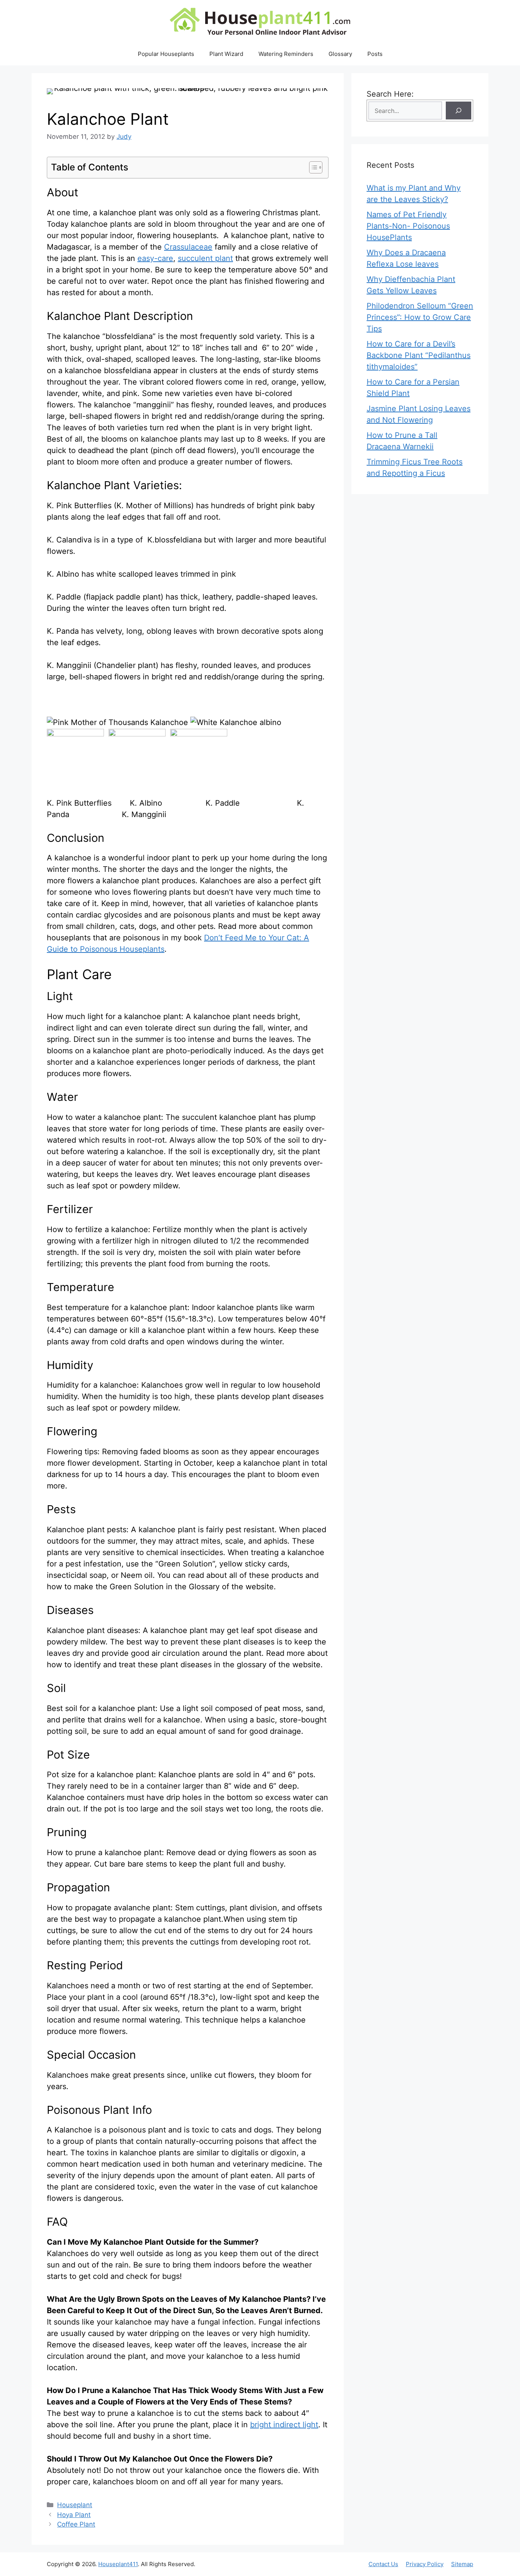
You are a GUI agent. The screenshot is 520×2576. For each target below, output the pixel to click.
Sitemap (462, 2564)
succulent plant (205, 258)
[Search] (459, 111)
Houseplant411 (118, 2564)
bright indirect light (284, 2425)
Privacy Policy (425, 2564)
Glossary (340, 54)
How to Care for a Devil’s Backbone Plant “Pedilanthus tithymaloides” (419, 355)
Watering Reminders (286, 54)
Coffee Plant (76, 2524)
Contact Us (383, 2564)
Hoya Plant (74, 2515)
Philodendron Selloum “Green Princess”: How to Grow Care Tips (420, 317)
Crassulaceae (188, 247)
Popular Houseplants (166, 54)
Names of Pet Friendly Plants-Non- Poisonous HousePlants (408, 226)
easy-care (155, 258)
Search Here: (390, 94)
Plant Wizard (226, 54)
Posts (375, 54)
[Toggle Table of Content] (312, 167)
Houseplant (75, 2505)
